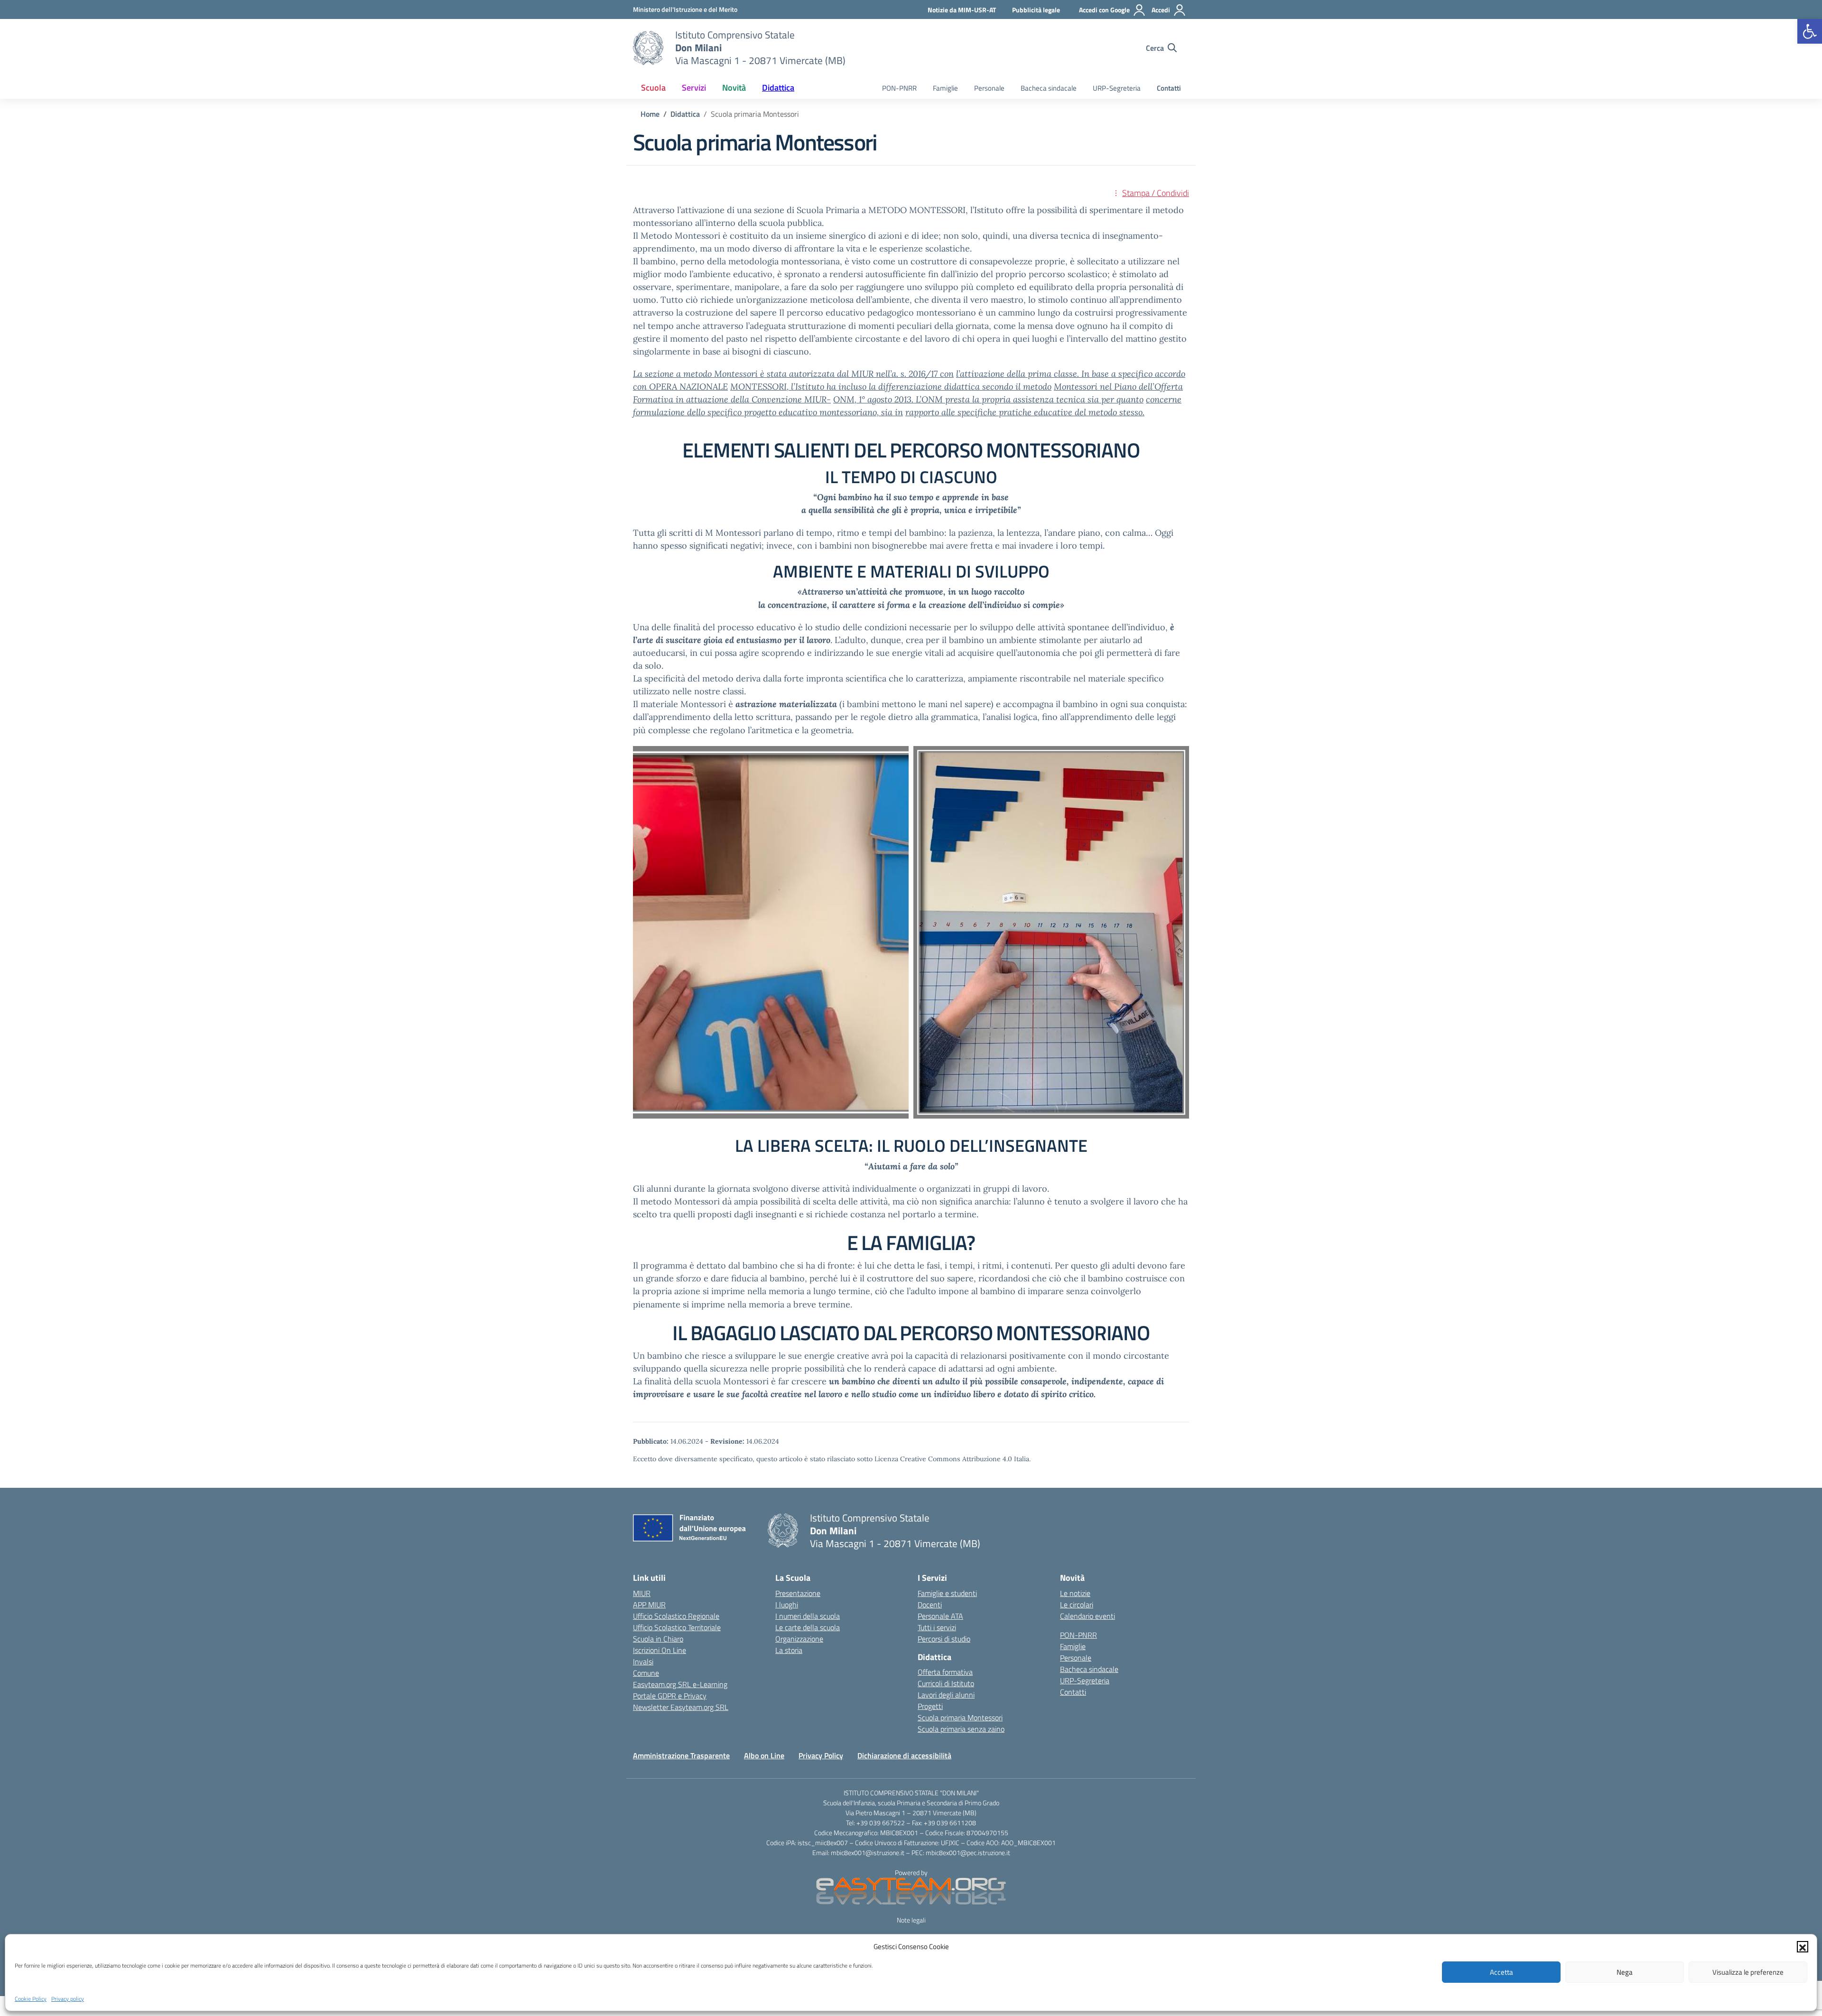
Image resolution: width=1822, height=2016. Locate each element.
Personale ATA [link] (940, 1616)
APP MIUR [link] (649, 1605)
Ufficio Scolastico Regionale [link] (676, 1616)
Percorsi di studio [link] (944, 1639)
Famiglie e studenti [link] (947, 1593)
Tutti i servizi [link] (937, 1627)
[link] (1810, 31)
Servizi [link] (694, 88)
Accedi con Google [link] (1104, 10)
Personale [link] (989, 88)
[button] (1803, 1947)
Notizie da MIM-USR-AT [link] (962, 10)
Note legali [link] (911, 1920)
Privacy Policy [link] (821, 1755)
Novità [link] (734, 88)
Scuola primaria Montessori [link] (960, 1717)
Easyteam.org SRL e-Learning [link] (680, 1684)
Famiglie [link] (945, 88)
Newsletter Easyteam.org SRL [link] (681, 1707)
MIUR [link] (642, 1593)
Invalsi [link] (643, 1661)
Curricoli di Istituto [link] (946, 1683)
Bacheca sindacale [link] (1049, 88)
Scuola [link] (653, 88)
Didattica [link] (778, 88)
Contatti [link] (1169, 88)
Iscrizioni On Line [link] (660, 1650)
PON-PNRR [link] (899, 88)
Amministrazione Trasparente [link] (681, 1755)
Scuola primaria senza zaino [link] (961, 1729)
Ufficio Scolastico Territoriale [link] (677, 1627)
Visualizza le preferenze (1748, 1972)
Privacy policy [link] (68, 1999)
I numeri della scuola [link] (808, 1616)
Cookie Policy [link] (31, 1999)
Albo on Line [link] (764, 1755)
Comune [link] (646, 1673)
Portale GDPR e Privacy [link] (670, 1696)
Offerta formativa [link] (945, 1672)
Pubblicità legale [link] (1036, 10)
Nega (1625, 1972)
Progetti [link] (930, 1706)
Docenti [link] (930, 1605)
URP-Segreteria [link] (1117, 88)
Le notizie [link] (1075, 1593)
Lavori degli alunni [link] (946, 1695)
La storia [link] (789, 1650)
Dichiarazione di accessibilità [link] (904, 1755)
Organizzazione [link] (799, 1639)
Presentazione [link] (798, 1593)
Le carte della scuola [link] (808, 1627)
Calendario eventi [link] (1088, 1616)
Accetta (1501, 1972)
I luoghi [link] (787, 1605)
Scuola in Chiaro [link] (658, 1639)
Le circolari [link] (1077, 1605)
